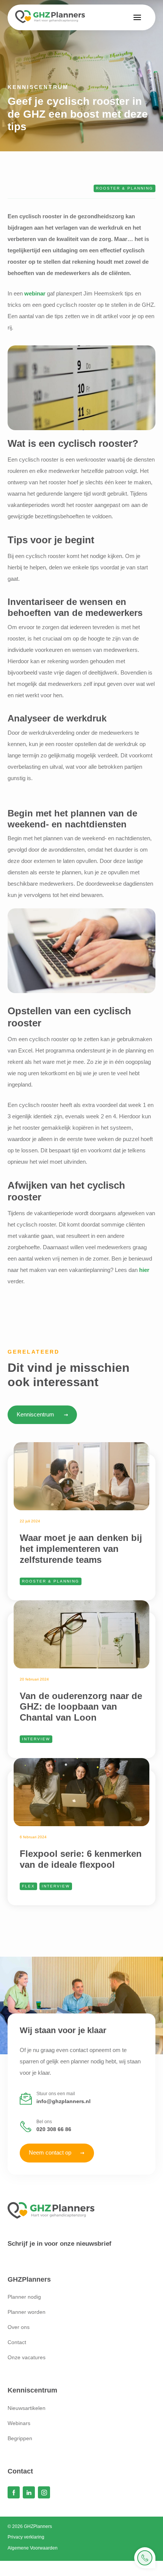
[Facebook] (14, 2492)
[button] (137, 17)
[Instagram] (44, 2492)
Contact (17, 2342)
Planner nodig (24, 2297)
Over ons (19, 2327)
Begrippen (20, 2438)
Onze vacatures (27, 2357)
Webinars (19, 2423)
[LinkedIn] (29, 2492)
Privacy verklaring (26, 2537)
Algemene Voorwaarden (33, 2548)
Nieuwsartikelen (27, 2408)
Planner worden (27, 2312)
